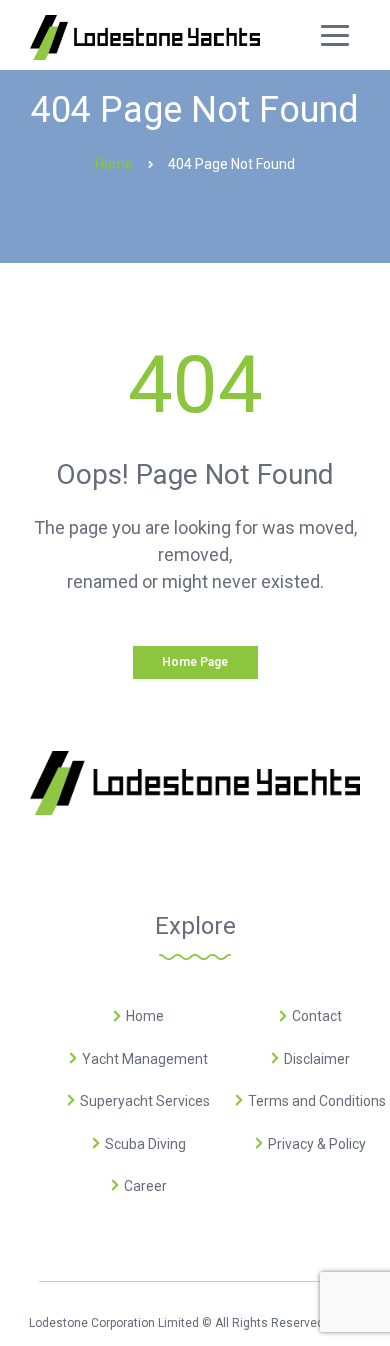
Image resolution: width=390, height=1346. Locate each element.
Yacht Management (145, 1059)
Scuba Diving (145, 1144)
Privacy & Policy (317, 1144)
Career (145, 1186)
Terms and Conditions (317, 1101)
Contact (317, 1016)
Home (145, 1016)
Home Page (195, 662)
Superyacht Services (145, 1101)
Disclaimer (317, 1059)
